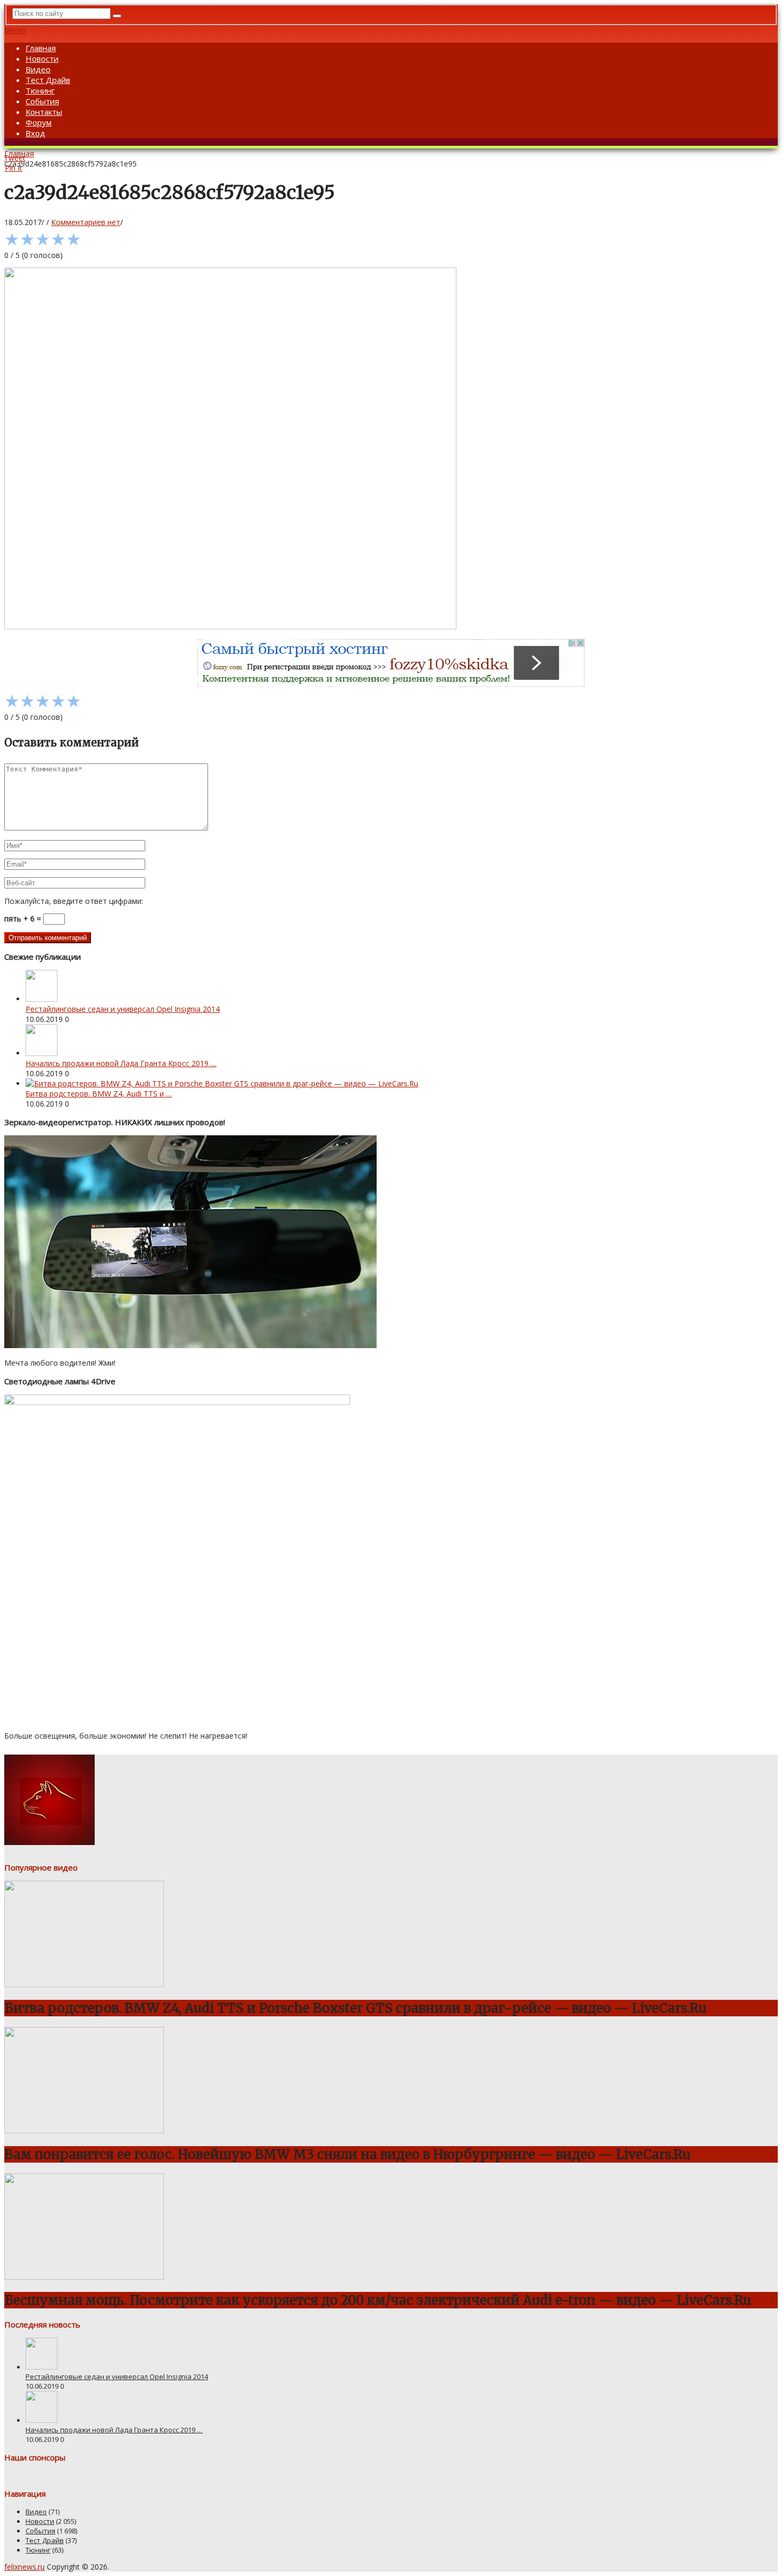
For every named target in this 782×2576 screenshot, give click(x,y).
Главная (41, 48)
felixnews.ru (24, 2567)
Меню (15, 30)
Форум (39, 122)
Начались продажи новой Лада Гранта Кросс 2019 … (121, 1063)
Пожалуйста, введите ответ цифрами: (74, 901)
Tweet (15, 158)
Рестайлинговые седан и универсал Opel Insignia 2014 (123, 1009)
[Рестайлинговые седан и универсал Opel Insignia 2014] (41, 999)
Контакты (44, 112)
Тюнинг (40, 90)
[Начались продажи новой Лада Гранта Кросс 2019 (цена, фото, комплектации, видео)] (41, 1053)
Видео (38, 69)
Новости (42, 59)
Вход (35, 133)
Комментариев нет (86, 222)
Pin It (14, 168)
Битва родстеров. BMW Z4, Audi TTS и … (99, 1094)
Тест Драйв (48, 80)
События (42, 101)
